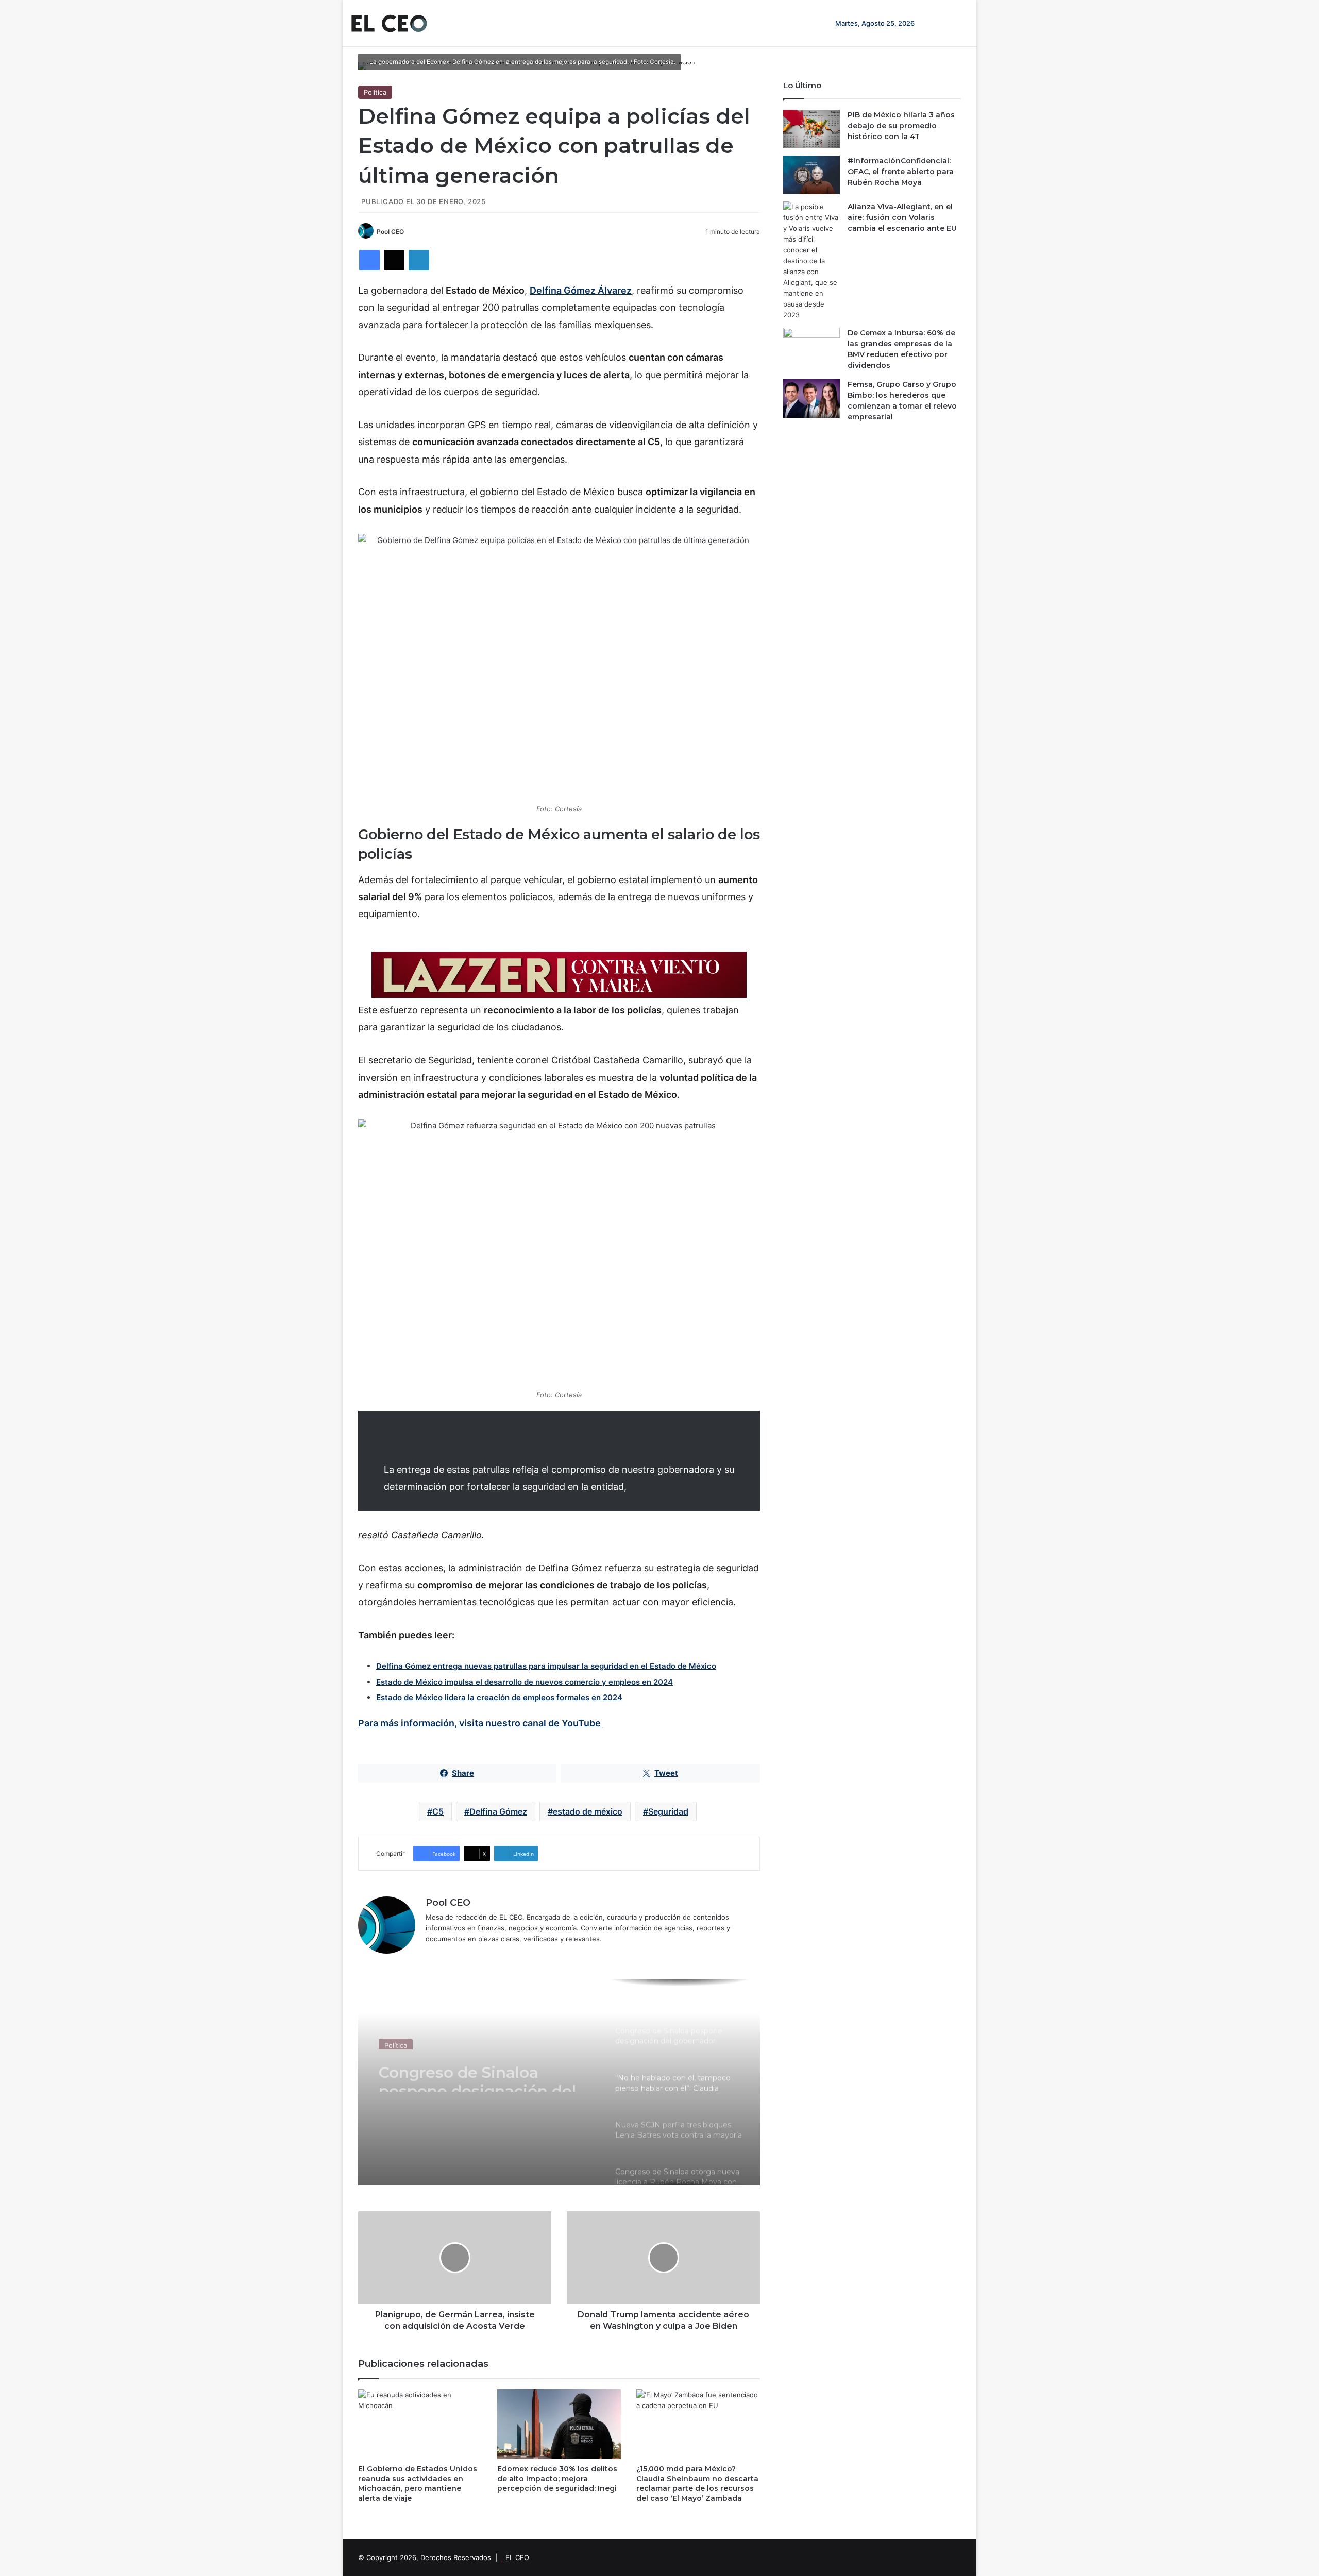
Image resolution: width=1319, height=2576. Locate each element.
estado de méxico (588, 1811)
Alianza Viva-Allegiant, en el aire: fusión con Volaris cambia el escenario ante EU (902, 217)
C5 (438, 1811)
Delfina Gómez (498, 1811)
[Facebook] (369, 260)
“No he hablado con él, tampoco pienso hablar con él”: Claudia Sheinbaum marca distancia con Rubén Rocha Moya (486, 2073)
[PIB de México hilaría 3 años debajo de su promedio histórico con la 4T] (811, 129)
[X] (394, 260)
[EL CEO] (389, 23)
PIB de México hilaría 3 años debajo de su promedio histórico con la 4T (901, 126)
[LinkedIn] (419, 260)
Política (375, 92)
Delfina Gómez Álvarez (581, 290)
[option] (559, 2082)
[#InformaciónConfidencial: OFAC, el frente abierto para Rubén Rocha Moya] (811, 175)
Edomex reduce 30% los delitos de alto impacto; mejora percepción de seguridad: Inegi (557, 2479)
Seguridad (668, 1811)
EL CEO (517, 2557)
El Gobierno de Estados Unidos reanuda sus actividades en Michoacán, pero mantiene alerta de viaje (418, 2484)
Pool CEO (390, 232)
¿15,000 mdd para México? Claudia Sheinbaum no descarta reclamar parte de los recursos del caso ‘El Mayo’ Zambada (697, 2484)
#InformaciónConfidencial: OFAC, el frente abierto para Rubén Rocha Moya (901, 172)
